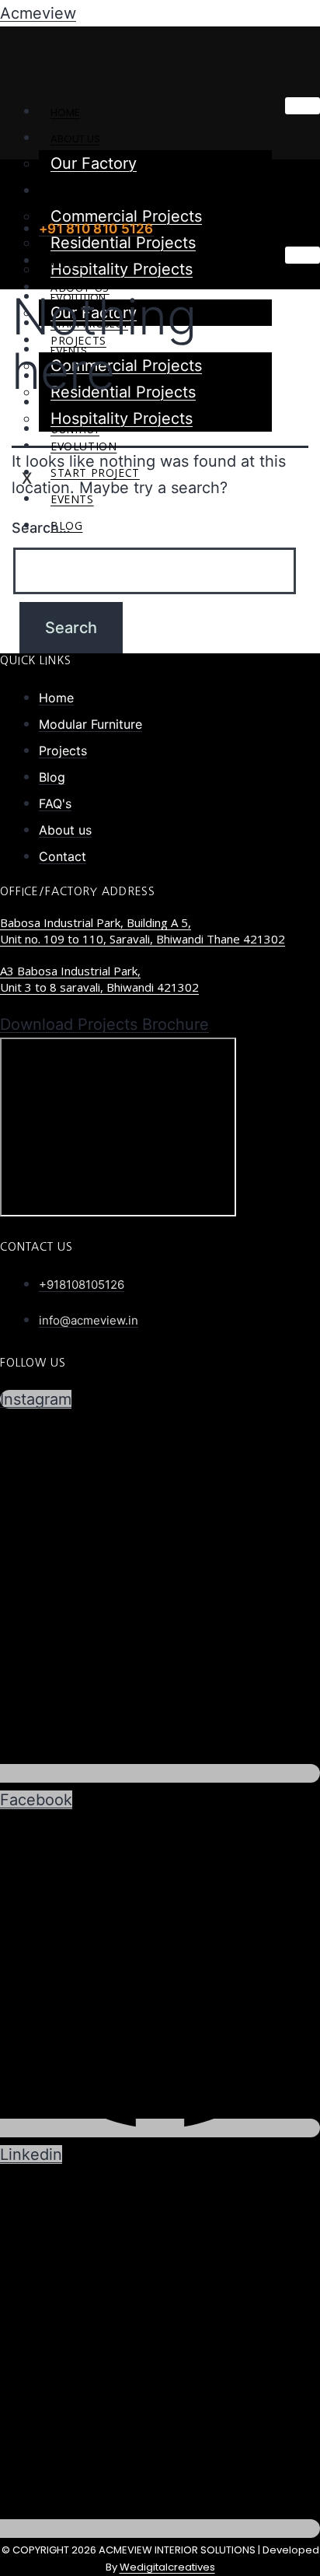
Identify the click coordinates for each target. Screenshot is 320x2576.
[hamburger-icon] (303, 106)
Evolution (83, 446)
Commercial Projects (126, 366)
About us (75, 139)
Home (65, 112)
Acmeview (38, 13)
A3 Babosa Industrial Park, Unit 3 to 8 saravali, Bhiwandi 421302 (99, 979)
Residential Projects (123, 243)
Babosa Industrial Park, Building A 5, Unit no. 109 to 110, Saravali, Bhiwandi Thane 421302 (143, 931)
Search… (41, 528)
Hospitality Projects (122, 269)
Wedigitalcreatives (167, 2567)
